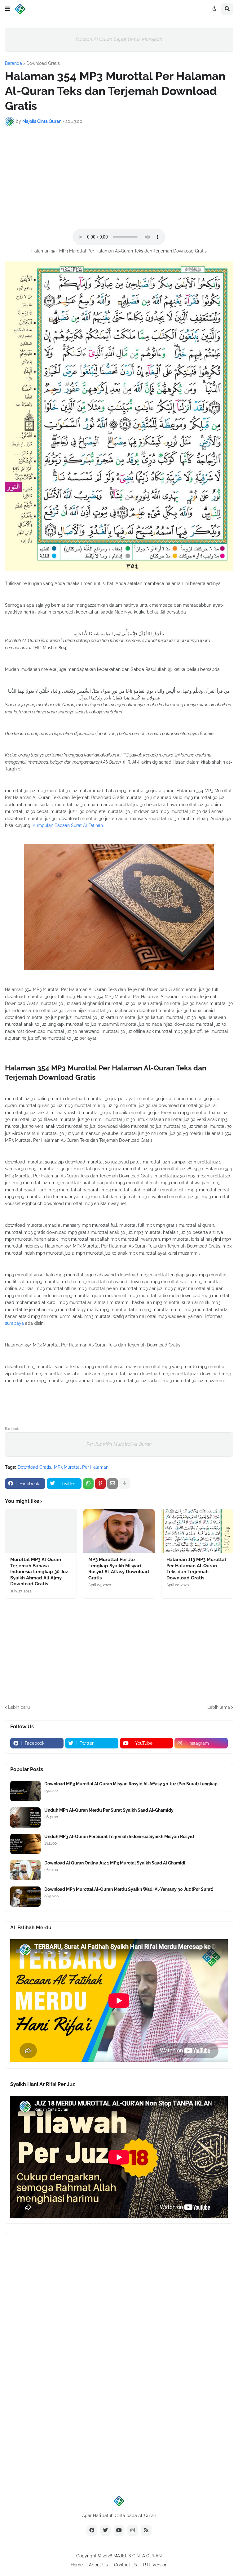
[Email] (112, 1484)
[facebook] (92, 2530)
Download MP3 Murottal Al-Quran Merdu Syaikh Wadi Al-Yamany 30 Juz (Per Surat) (129, 1889)
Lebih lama (219, 1707)
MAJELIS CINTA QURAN (138, 2556)
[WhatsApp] (88, 1484)
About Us (98, 2565)
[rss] (146, 2530)
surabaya (14, 1323)
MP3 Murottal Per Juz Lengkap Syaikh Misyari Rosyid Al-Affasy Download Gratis (119, 1569)
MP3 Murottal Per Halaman (81, 1467)
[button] (7, 9)
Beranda (13, 63)
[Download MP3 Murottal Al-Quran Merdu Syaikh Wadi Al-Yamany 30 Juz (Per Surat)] (25, 1897)
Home (77, 2565)
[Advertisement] (119, 177)
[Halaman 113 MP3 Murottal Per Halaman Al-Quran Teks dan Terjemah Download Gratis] (197, 1531)
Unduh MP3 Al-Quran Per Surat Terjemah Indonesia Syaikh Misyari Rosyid (119, 1837)
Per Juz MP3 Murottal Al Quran (119, 1444)
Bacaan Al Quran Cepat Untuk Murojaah (119, 39)
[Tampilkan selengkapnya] (125, 1484)
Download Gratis (43, 63)
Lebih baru (19, 1707)
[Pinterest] (100, 1484)
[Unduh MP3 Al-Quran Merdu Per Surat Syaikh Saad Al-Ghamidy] (25, 1817)
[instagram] (133, 2530)
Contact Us (126, 2565)
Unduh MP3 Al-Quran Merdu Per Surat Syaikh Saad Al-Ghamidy (109, 1810)
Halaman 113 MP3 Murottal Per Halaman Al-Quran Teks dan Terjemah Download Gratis (196, 1569)
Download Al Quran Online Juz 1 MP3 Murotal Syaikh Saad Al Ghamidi (115, 1863)
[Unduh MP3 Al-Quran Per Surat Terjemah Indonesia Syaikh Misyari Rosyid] (25, 1844)
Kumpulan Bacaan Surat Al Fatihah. (68, 825)
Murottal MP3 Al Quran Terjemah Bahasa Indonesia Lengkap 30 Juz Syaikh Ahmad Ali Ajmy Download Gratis (39, 1572)
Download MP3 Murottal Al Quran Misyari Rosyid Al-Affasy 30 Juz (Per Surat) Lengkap (131, 1784)
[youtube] (119, 2530)
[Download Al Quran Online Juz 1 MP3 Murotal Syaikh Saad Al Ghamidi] (25, 1870)
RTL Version (155, 2565)
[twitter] (105, 2530)
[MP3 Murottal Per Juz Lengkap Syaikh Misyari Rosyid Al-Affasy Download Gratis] (119, 1531)
